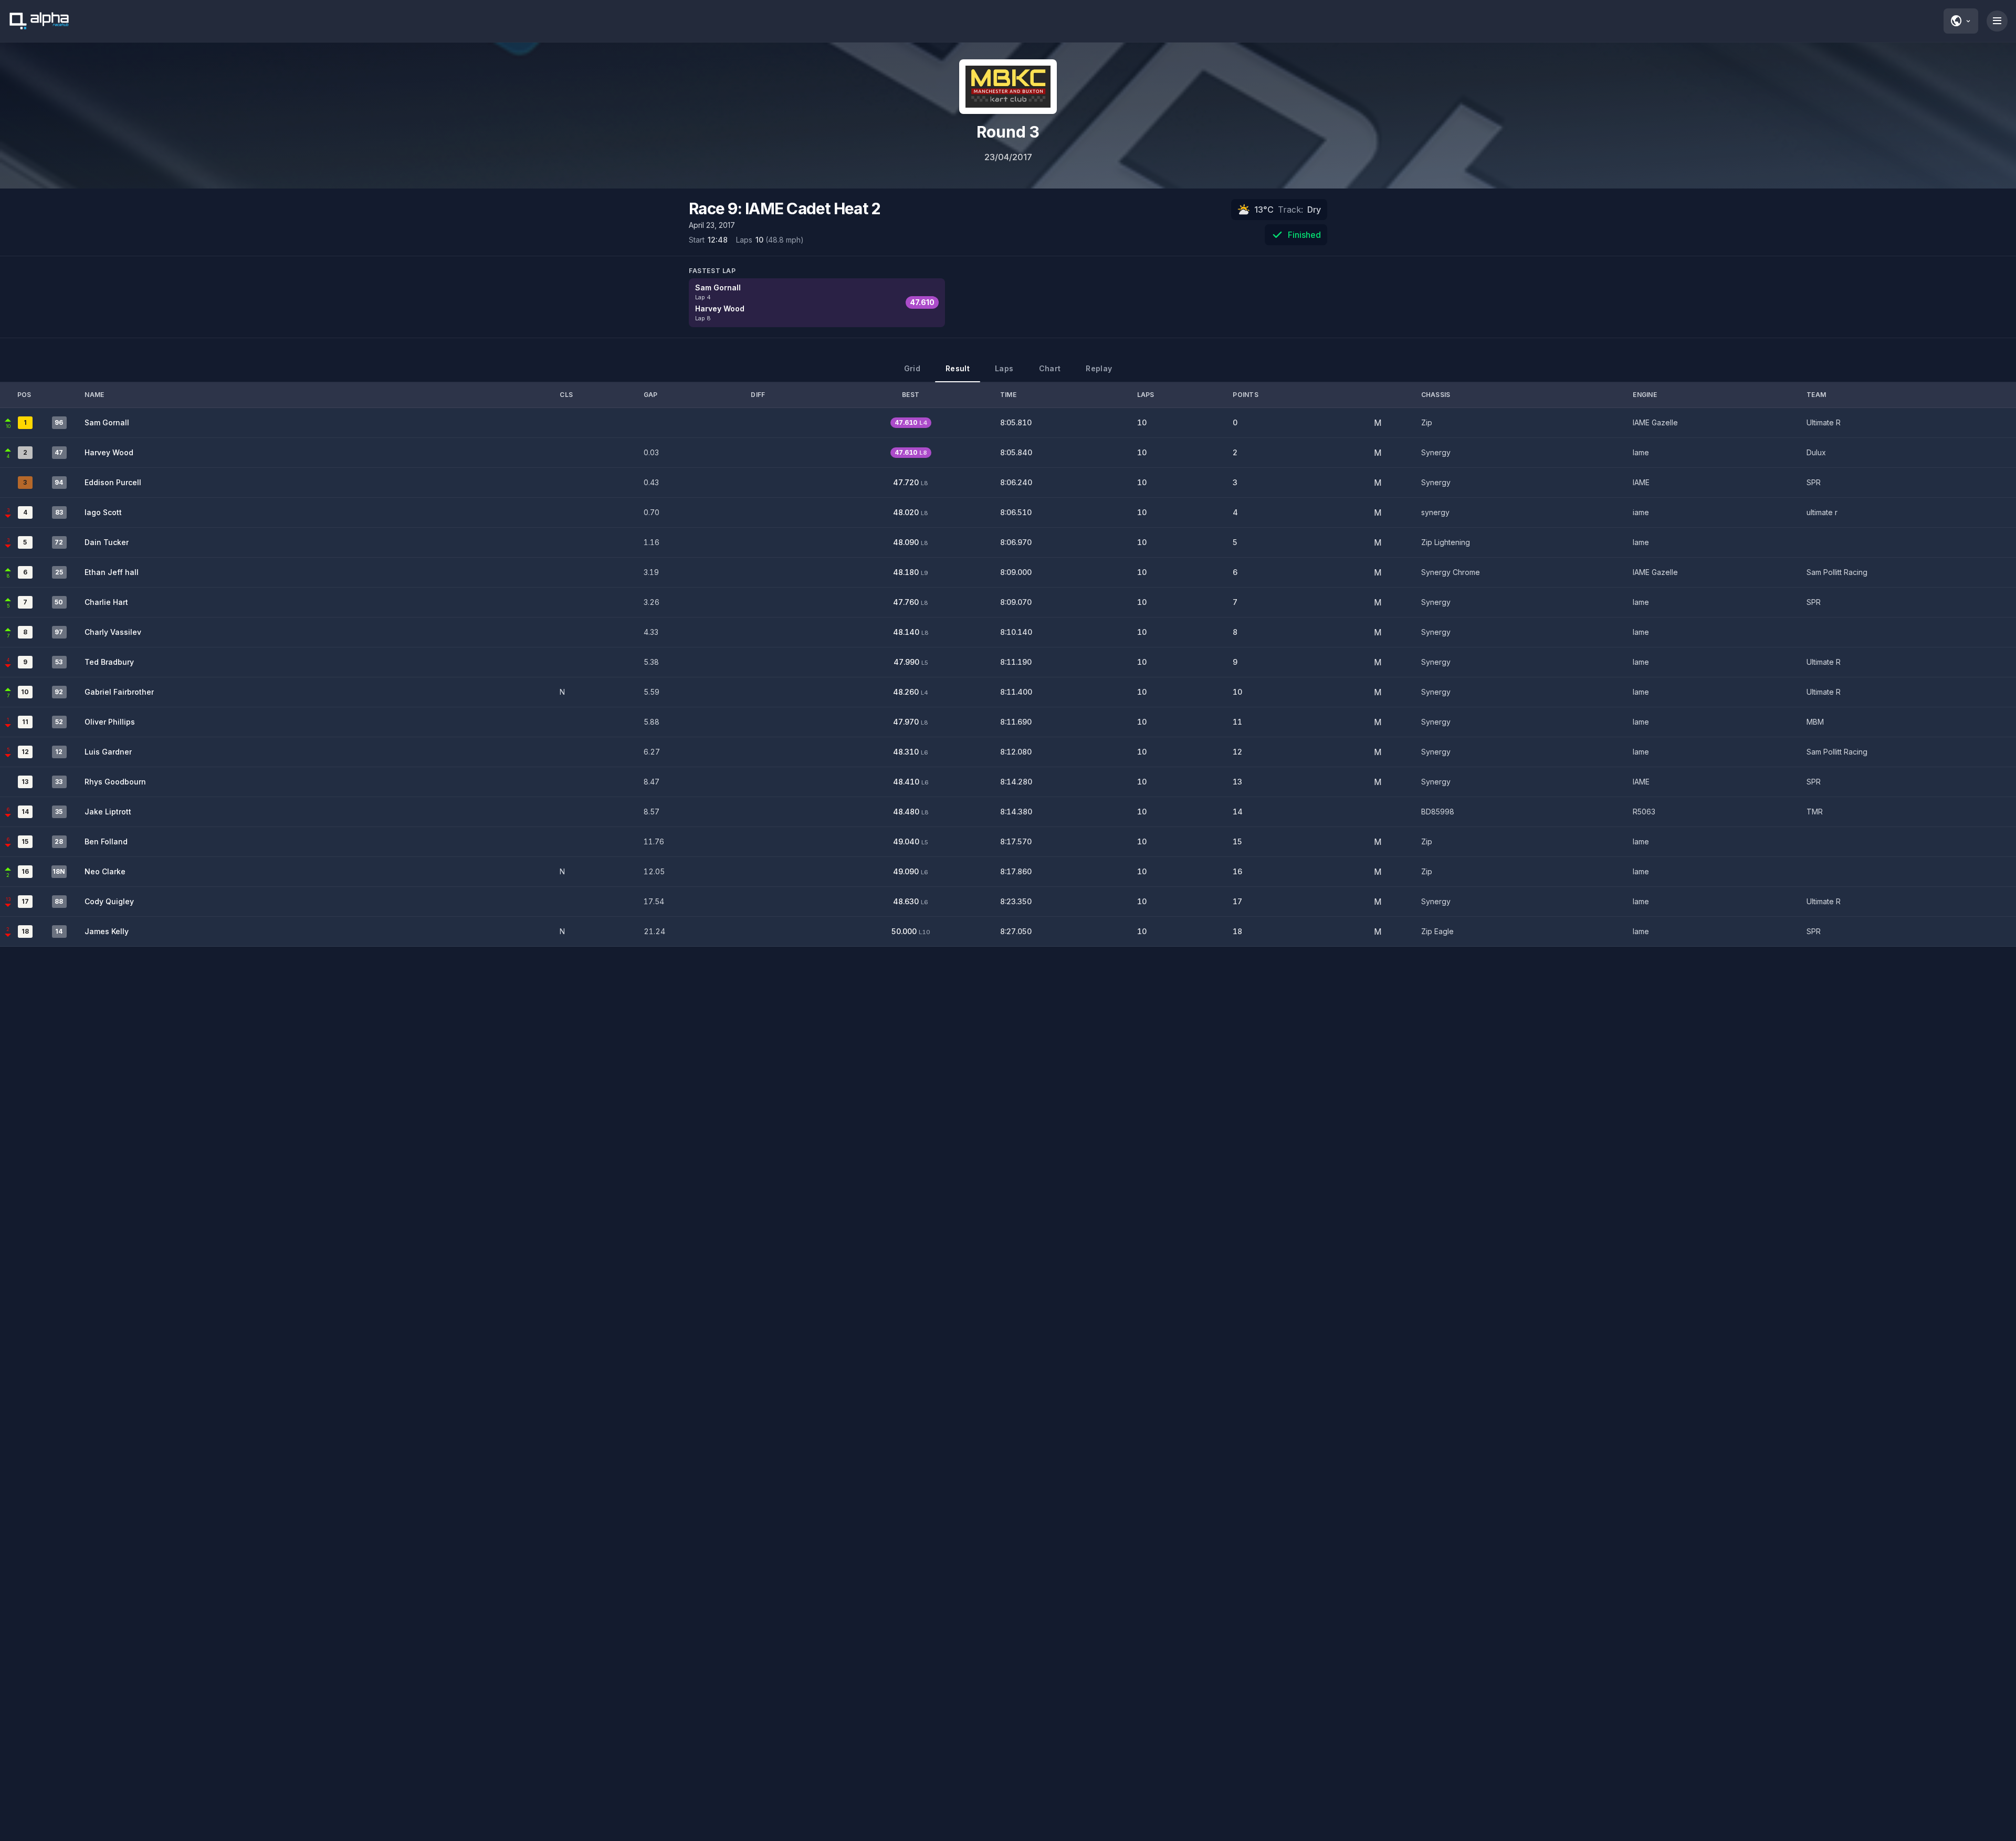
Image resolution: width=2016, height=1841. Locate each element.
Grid (912, 368)
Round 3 (1008, 132)
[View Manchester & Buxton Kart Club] (1008, 87)
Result (958, 368)
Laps (1004, 368)
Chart (1050, 368)
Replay (1099, 368)
